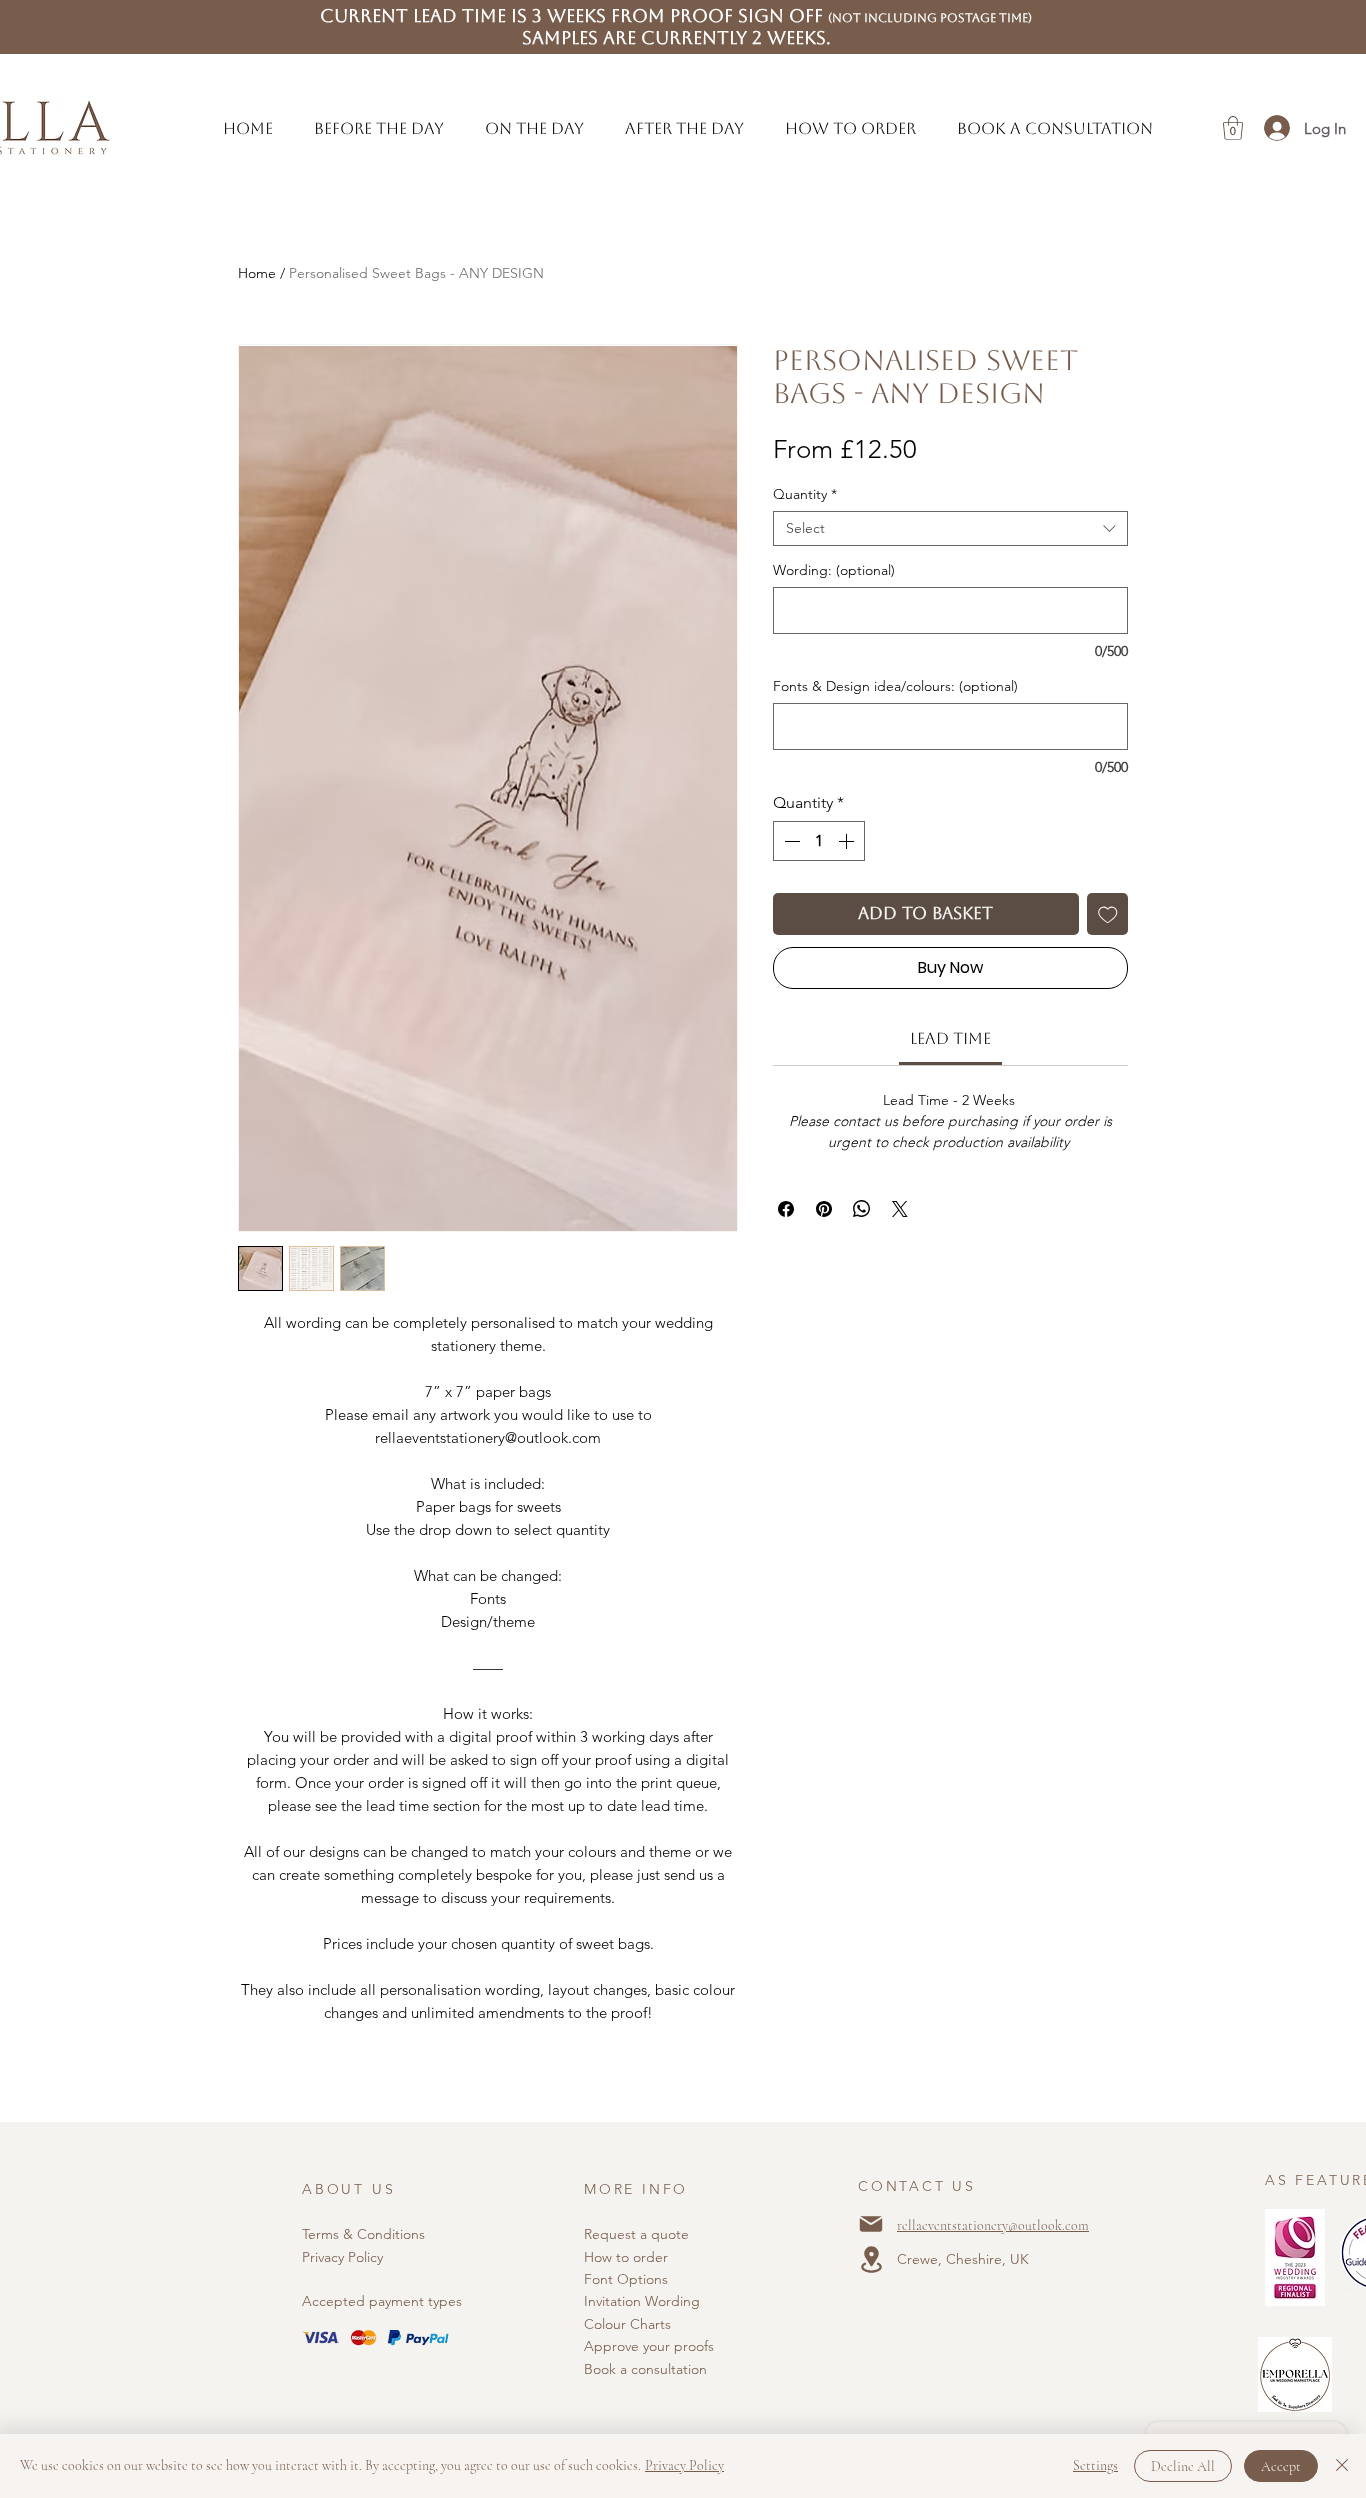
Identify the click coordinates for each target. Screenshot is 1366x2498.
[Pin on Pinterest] (824, 1209)
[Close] (1342, 2466)
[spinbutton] (819, 841)
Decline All (1183, 2466)
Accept (1281, 2466)
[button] (379, 128)
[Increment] (848, 841)
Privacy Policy (342, 2257)
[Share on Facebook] (786, 1209)
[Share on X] (900, 1209)
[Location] (871, 2259)
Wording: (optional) (834, 570)
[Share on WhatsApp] (862, 1209)
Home (257, 273)
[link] (950, 1038)
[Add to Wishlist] (1108, 914)
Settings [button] (1095, 2465)
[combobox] (950, 528)
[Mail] (871, 2224)
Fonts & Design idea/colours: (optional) (895, 686)
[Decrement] (790, 841)
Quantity (805, 494)
